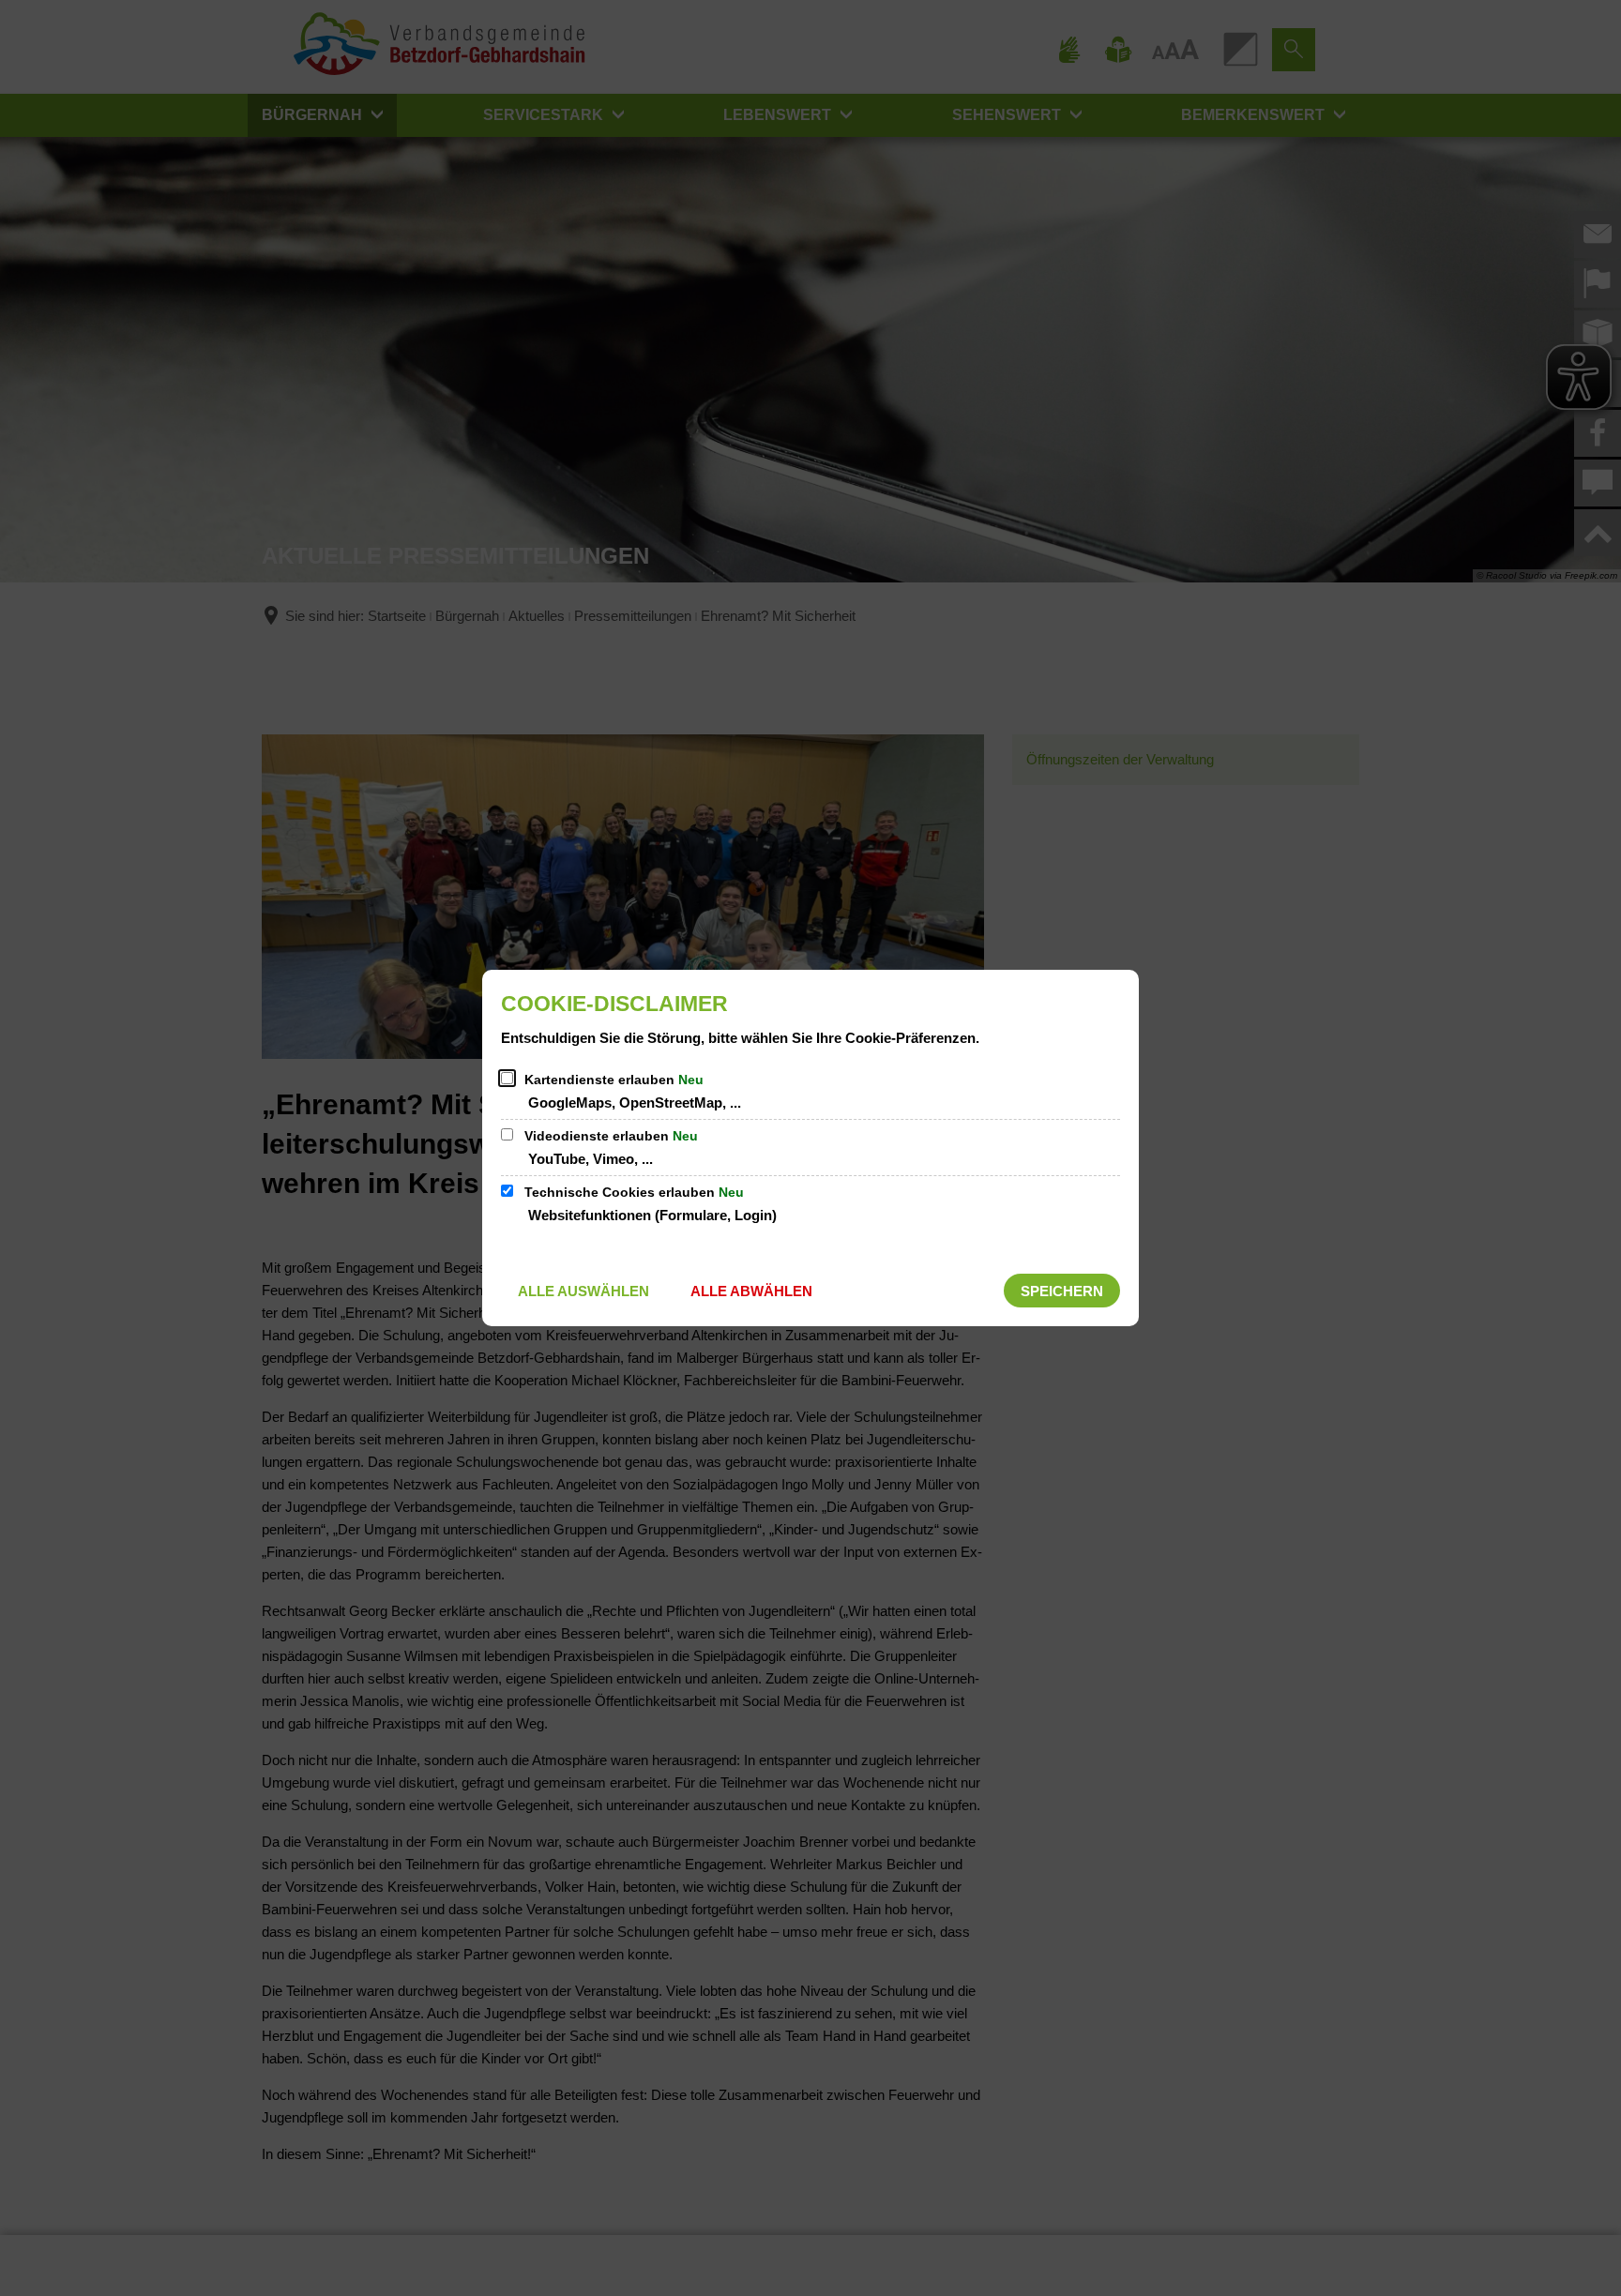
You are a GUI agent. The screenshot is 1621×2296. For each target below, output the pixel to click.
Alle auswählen (583, 1291)
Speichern (1062, 1291)
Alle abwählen (751, 1291)
